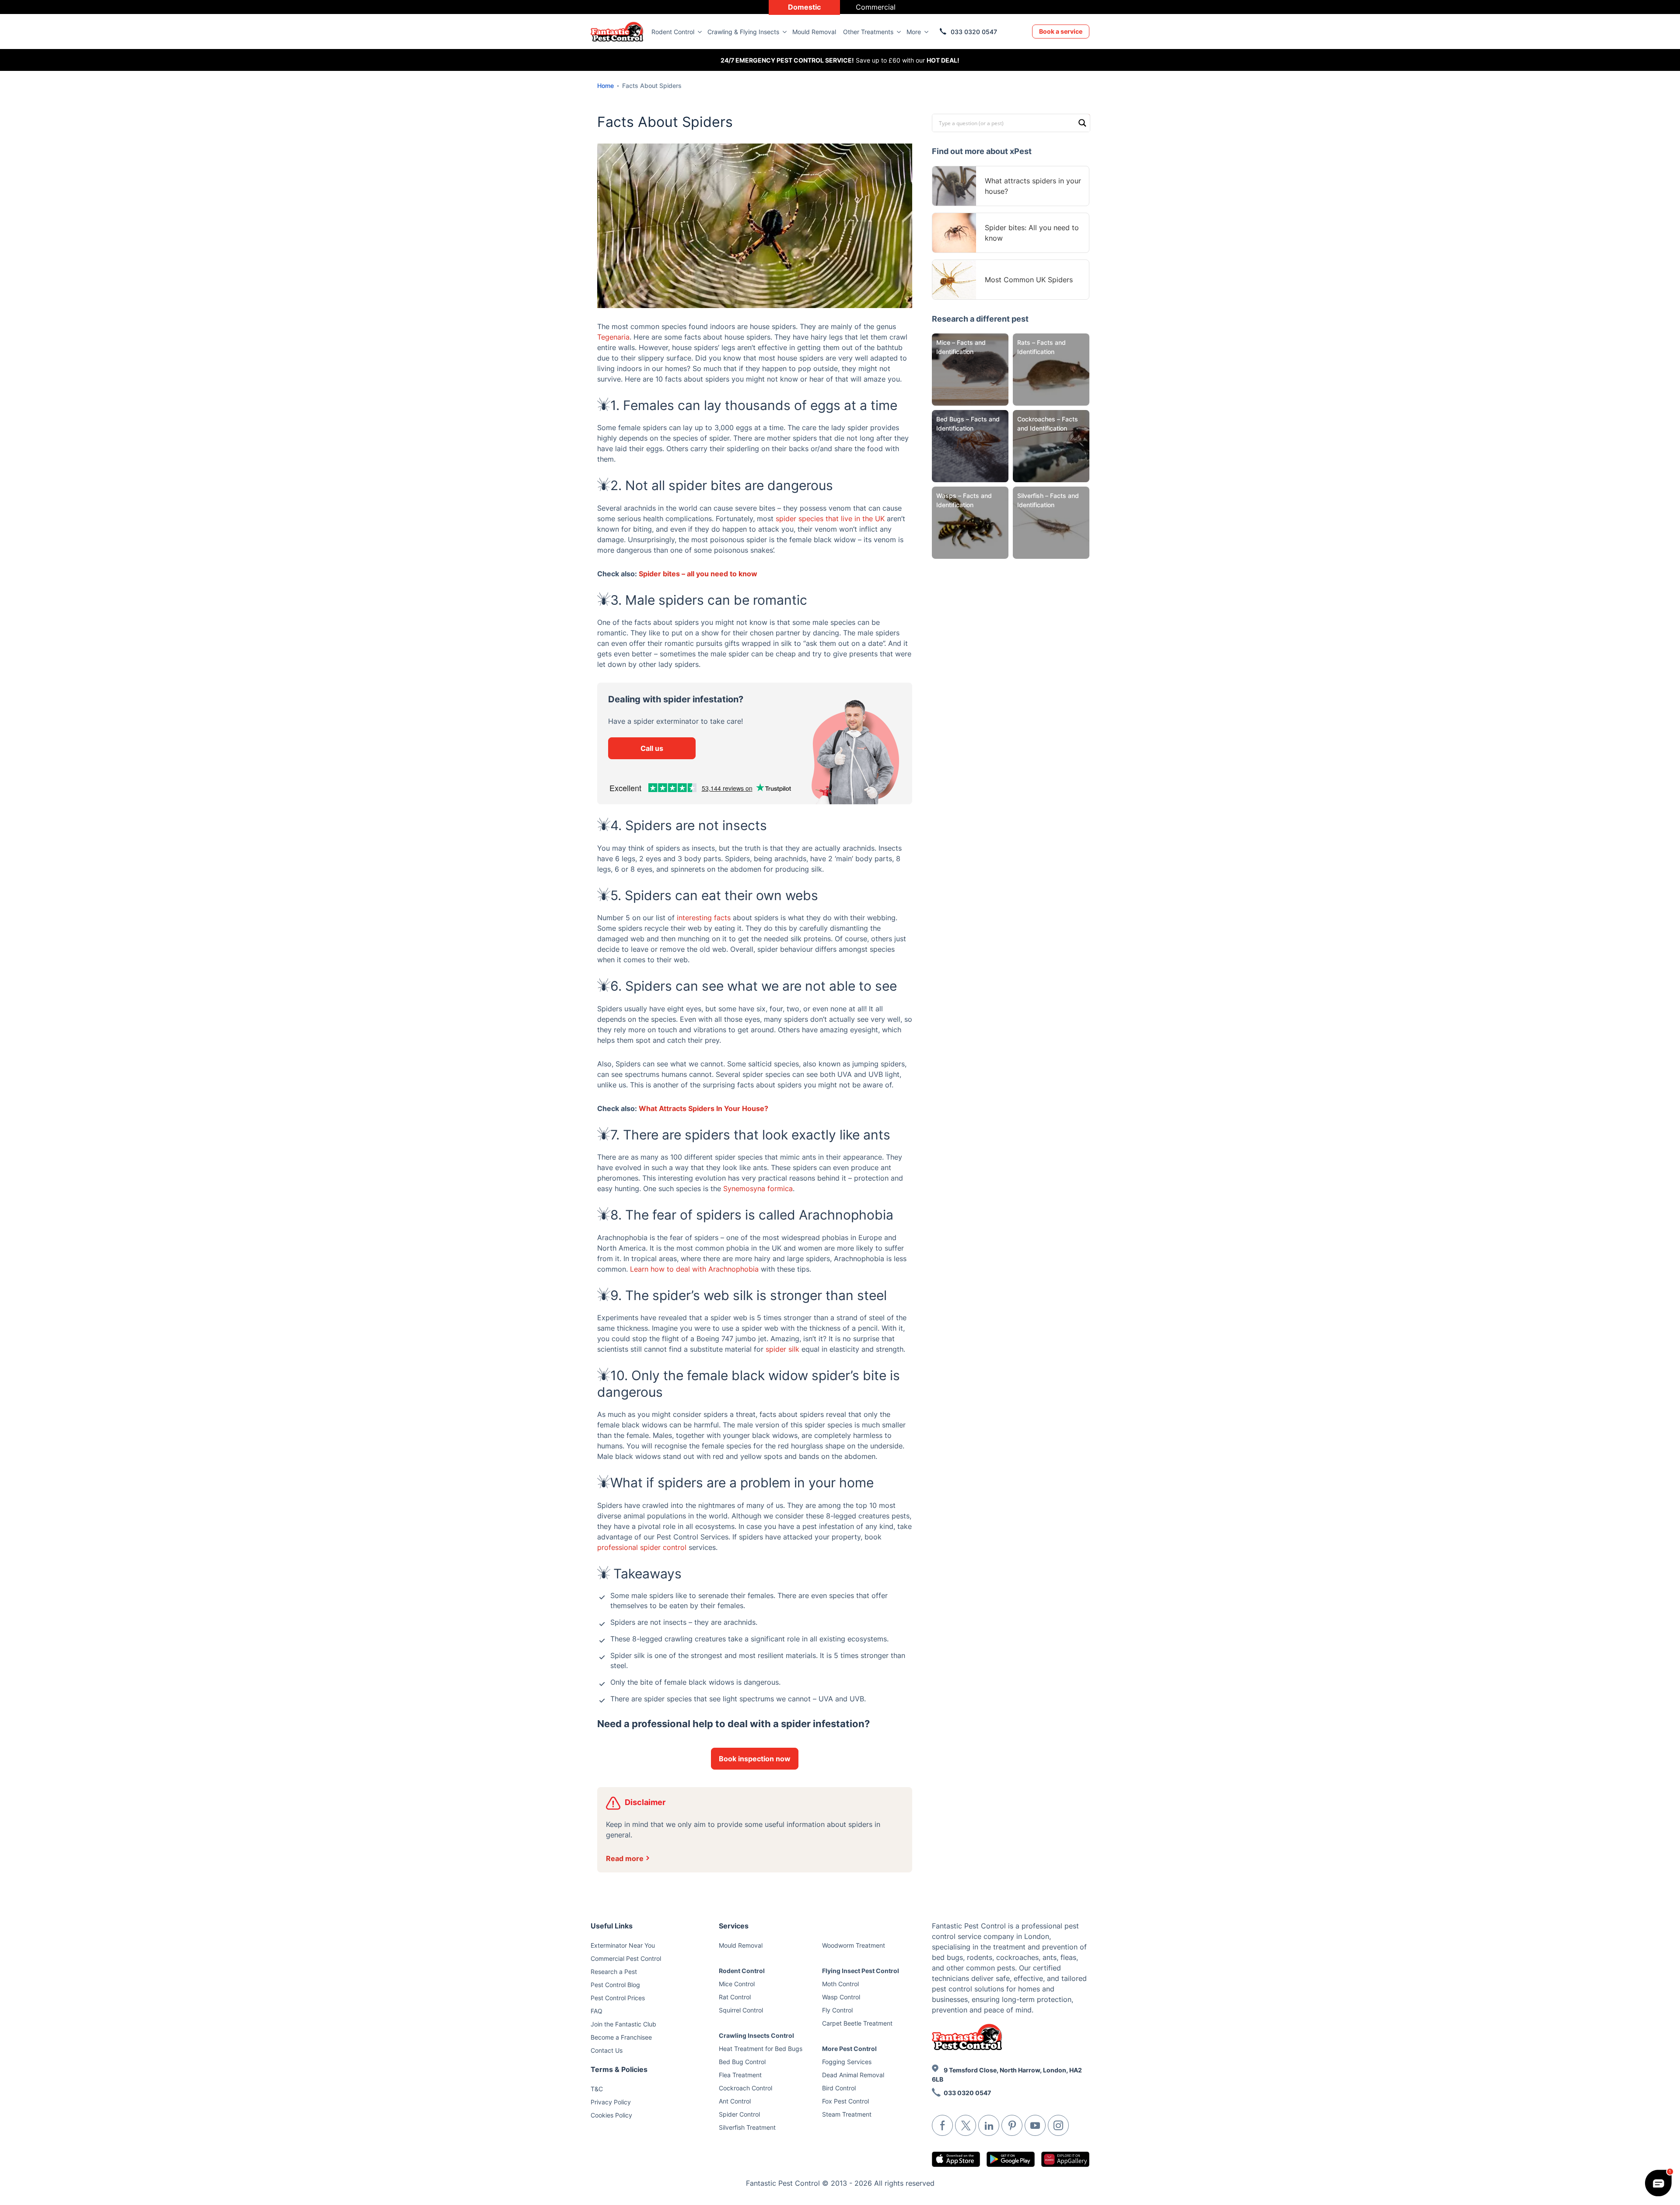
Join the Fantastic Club (623, 2024)
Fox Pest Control (845, 2101)
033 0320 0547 (974, 32)
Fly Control (837, 2010)
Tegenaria (613, 337)
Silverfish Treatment (747, 2127)
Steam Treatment (847, 2114)
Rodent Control (673, 32)
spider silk (782, 1349)
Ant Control (735, 2101)
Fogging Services (847, 2062)
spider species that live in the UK (830, 519)
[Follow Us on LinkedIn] (989, 2125)
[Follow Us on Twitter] (966, 2125)
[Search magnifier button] (1082, 122)
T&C (597, 2089)
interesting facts (704, 918)
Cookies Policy (611, 2115)
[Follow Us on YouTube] (1035, 2125)
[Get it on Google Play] (1011, 2159)
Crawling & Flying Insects (743, 32)
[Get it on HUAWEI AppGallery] (1065, 2159)
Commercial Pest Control (626, 1958)
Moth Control (840, 1984)
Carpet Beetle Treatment (857, 2023)
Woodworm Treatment (854, 1945)
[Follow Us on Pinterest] (1012, 2125)
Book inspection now (755, 1759)
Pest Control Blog (615, 1985)
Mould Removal (814, 32)
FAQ (597, 2011)
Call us (652, 748)
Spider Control (739, 2114)
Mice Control (737, 1984)
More (914, 32)
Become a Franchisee (621, 2037)
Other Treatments (868, 32)
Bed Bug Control (742, 2062)
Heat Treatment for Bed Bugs (761, 2049)
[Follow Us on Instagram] (1058, 2125)
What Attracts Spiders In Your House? (703, 1108)
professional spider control (642, 1547)
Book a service (1061, 31)
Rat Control (735, 1997)
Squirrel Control (741, 2010)
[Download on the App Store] (956, 2159)
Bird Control (839, 2088)
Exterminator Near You (623, 1945)
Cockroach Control (745, 2088)
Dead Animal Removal (853, 2075)
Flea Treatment (740, 2075)
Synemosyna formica (758, 1188)
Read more (625, 1858)
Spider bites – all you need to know (698, 574)
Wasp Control (841, 1997)
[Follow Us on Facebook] (942, 2125)
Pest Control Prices (618, 1998)
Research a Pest (614, 1972)
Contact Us (607, 2050)
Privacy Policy (611, 2102)
